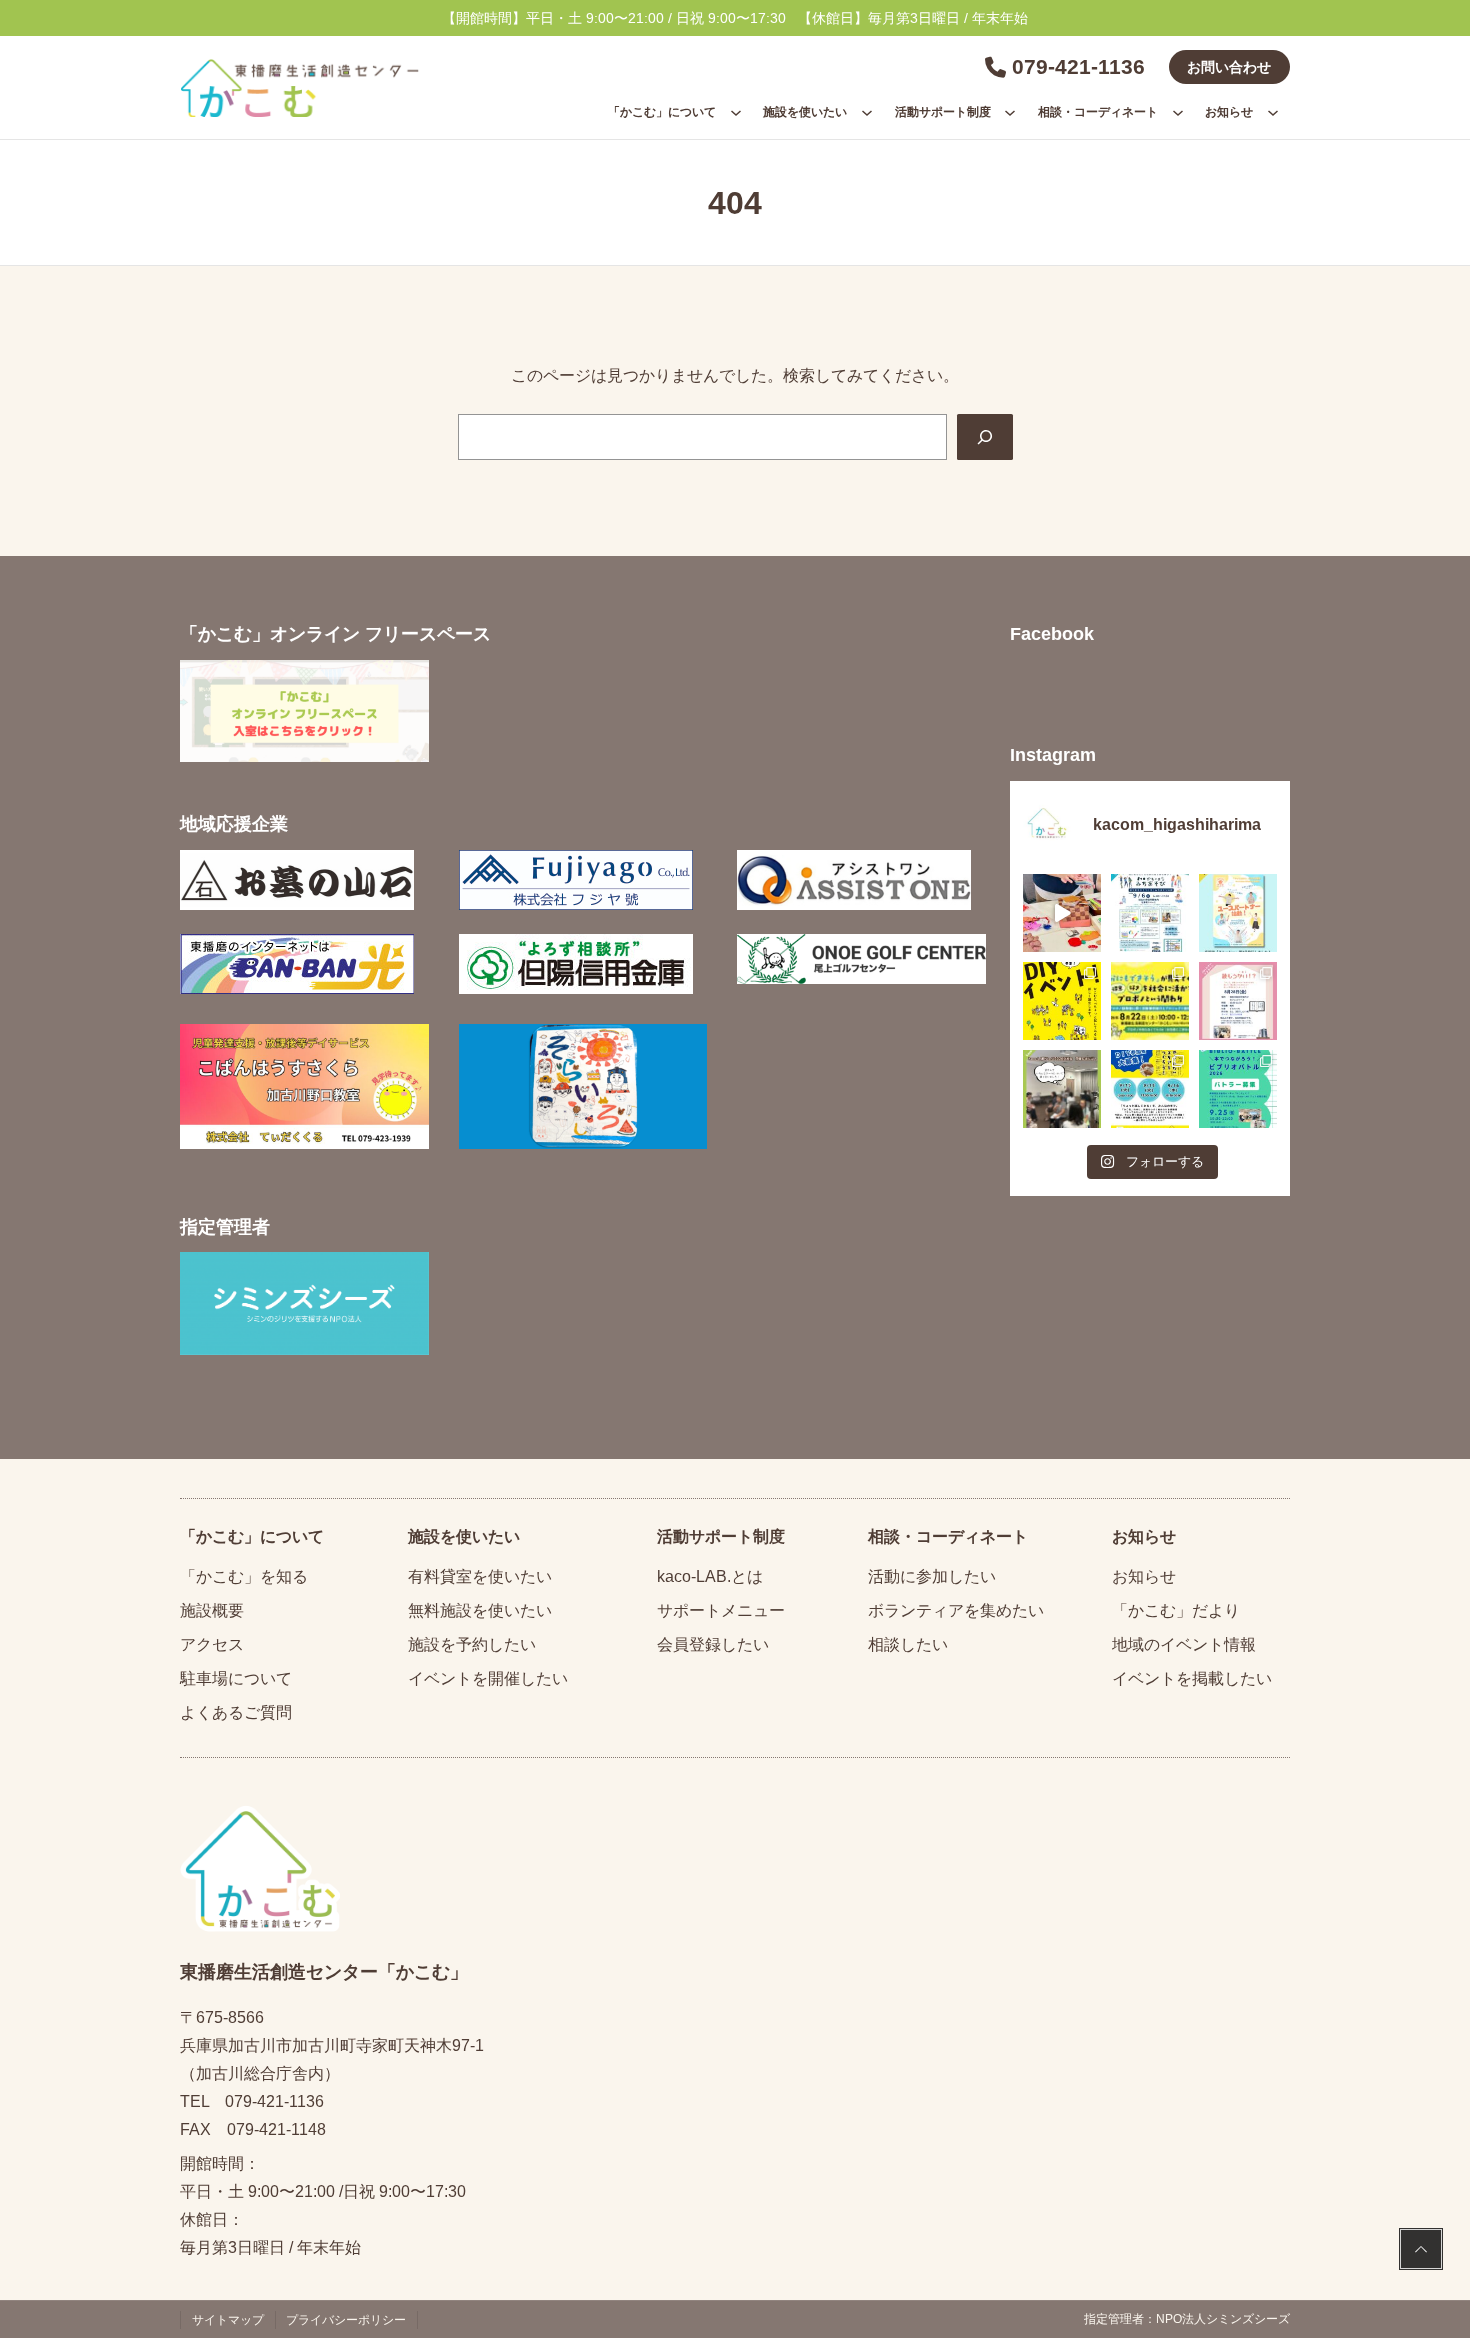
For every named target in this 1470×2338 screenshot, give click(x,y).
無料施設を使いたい (480, 1610)
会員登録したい (713, 1644)
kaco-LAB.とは (710, 1576)
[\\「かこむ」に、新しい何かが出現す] (1062, 1001)
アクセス (212, 1644)
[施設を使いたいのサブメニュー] (867, 112)
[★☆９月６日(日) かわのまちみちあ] (1150, 913)
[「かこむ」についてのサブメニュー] (736, 112)
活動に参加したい (932, 1576)
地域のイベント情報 (1184, 1644)
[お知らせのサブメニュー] (1273, 112)
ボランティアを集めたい (956, 1610)
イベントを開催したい (488, 1678)
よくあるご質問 (236, 1712)
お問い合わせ (1229, 67)
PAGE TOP (1421, 2251)
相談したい (908, 1644)
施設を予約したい (472, 1644)
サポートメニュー (721, 1610)
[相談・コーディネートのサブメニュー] (1178, 112)
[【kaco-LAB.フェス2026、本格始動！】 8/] (1062, 1089)
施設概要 (212, 1610)
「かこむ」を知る (244, 1576)
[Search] (985, 437)
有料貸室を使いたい (480, 1576)
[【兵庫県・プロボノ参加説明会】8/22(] (1150, 1001)
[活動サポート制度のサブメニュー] (1010, 112)
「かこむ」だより (1176, 1610)
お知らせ (1144, 1576)
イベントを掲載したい (1192, 1678)
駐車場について (236, 1678)
